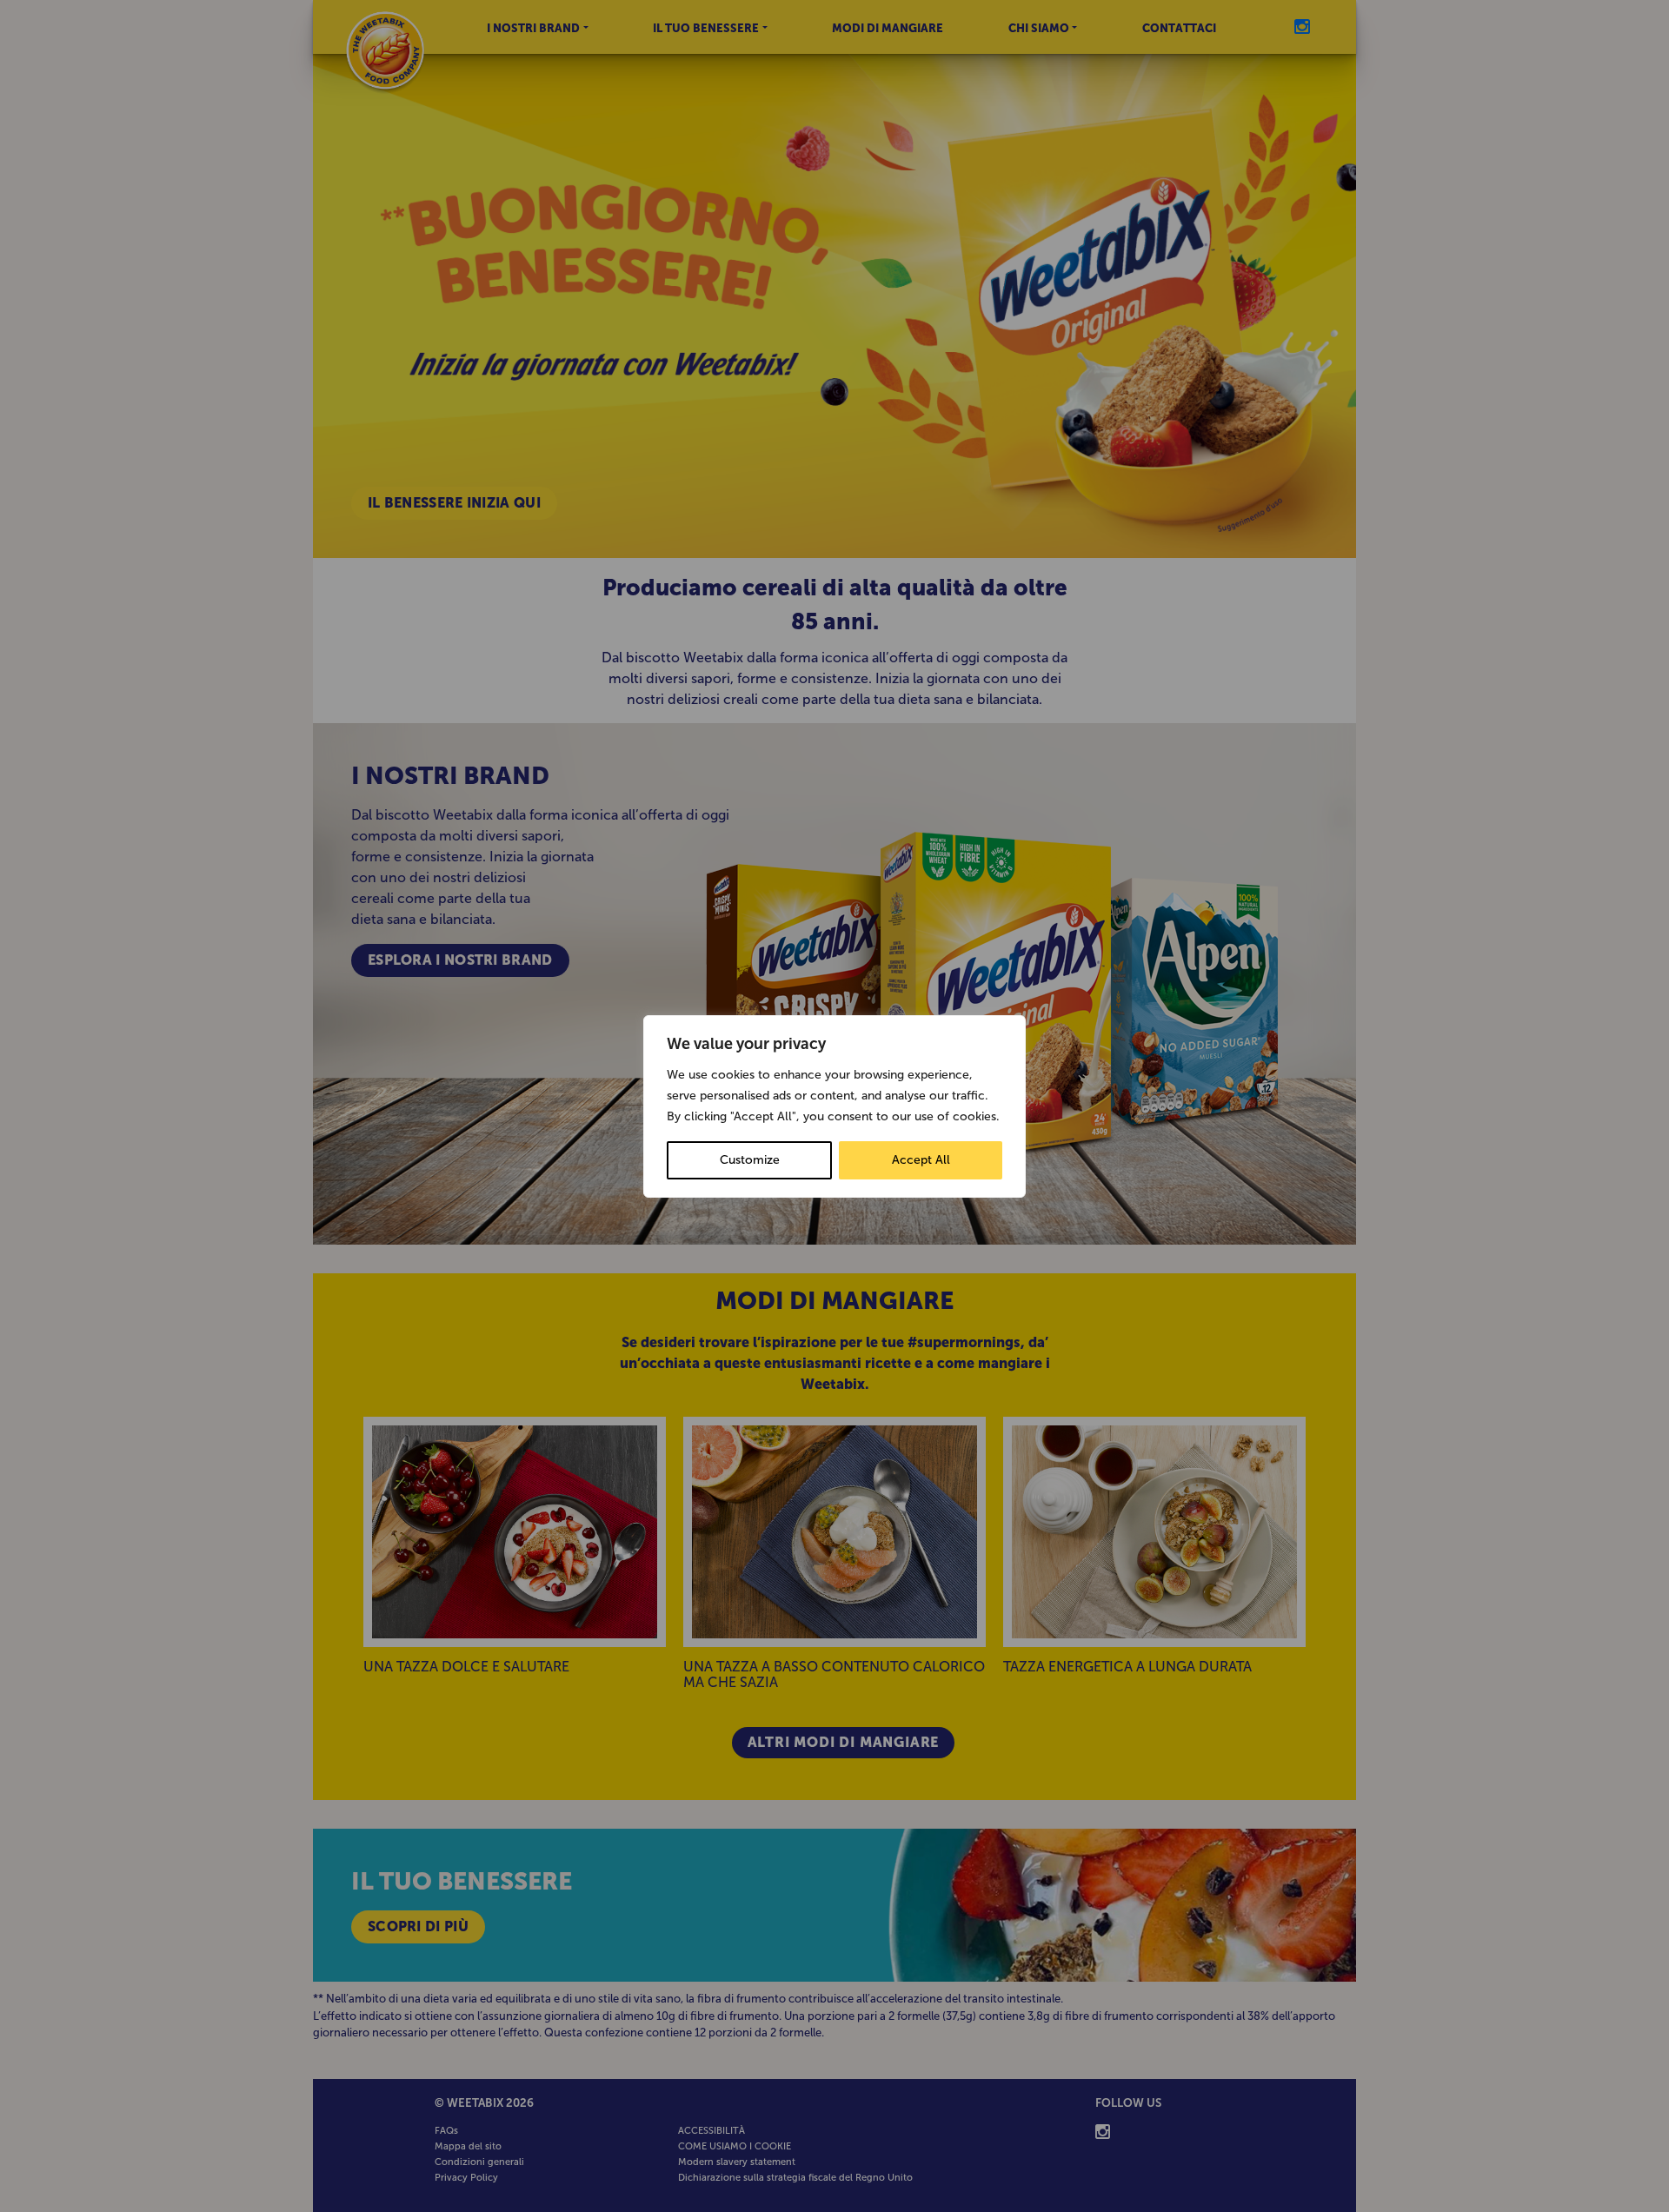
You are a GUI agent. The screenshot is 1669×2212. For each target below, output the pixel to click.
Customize (750, 1160)
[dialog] (834, 1106)
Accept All (921, 1160)
